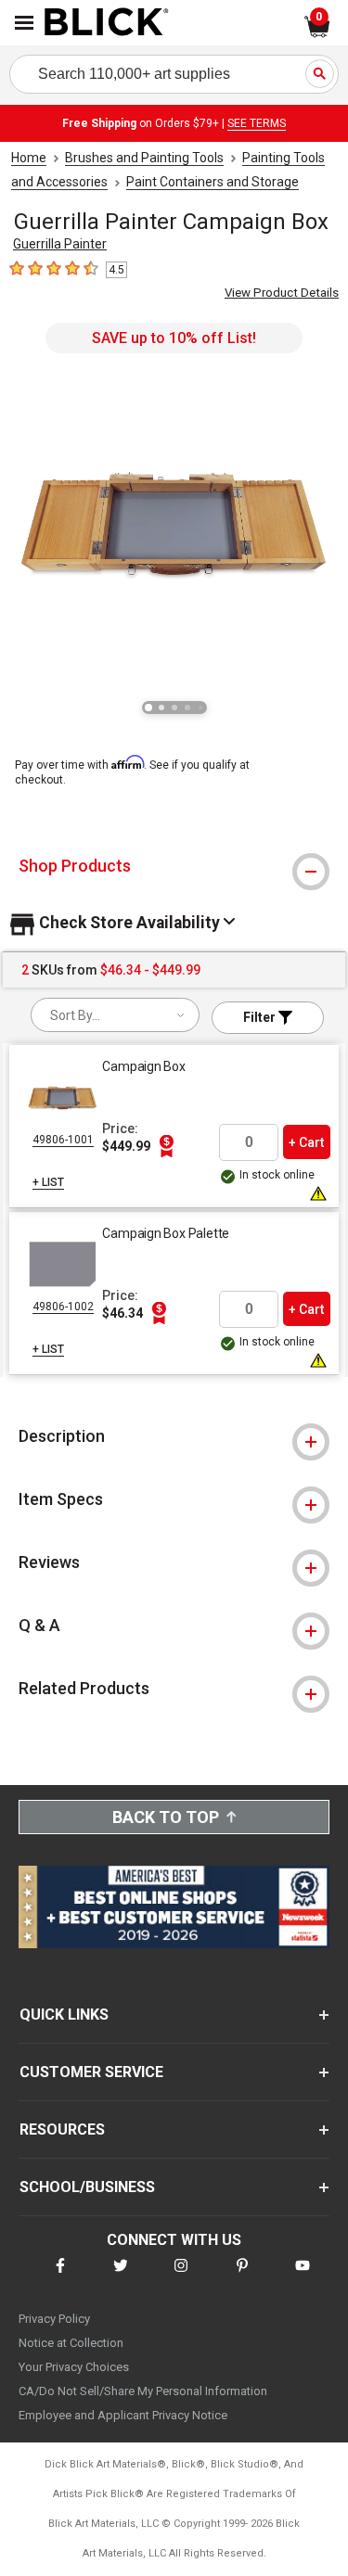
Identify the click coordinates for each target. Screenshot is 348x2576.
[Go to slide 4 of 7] (187, 708)
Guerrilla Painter (60, 244)
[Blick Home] (107, 23)
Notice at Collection (71, 2343)
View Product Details (282, 293)
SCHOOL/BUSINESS (87, 2187)
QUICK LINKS (64, 2015)
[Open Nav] (24, 23)
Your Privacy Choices (74, 2367)
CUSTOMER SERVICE (91, 2072)
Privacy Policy (54, 2319)
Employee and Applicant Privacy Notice (123, 2415)
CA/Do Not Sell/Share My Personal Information (143, 2391)
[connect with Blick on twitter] (121, 2277)
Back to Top (166, 1817)
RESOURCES (62, 2130)
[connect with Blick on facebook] (60, 2277)
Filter (261, 1017)
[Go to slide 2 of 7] (161, 708)
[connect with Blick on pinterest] (242, 2277)
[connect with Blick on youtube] (303, 2277)
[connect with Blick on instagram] (181, 2277)
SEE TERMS (257, 123)
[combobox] (115, 1015)
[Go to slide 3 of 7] (174, 708)
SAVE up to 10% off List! (174, 338)
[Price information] (166, 1146)
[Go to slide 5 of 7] (200, 708)
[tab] (174, 866)
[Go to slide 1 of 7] (148, 708)
